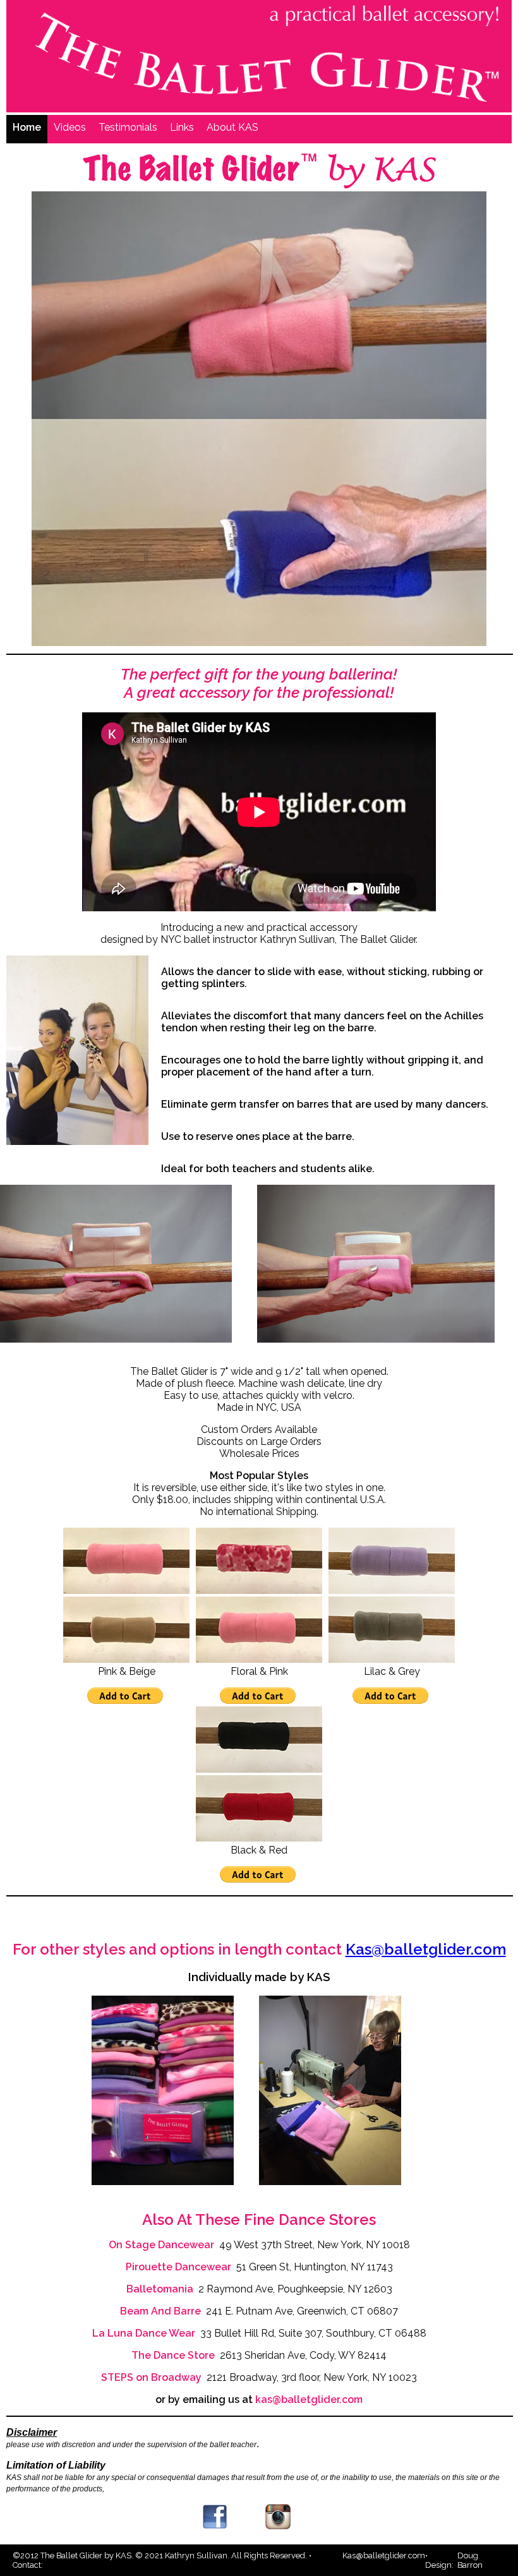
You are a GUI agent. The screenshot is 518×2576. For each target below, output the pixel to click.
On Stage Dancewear (161, 2245)
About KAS (232, 127)
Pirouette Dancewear (178, 2267)
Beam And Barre (160, 2311)
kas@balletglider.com (309, 2399)
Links (182, 127)
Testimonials (128, 127)
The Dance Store (173, 2355)
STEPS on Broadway (151, 2377)
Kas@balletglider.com (426, 1949)
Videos (70, 127)
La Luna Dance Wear (144, 2333)
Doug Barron (470, 2560)
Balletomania (160, 2289)
